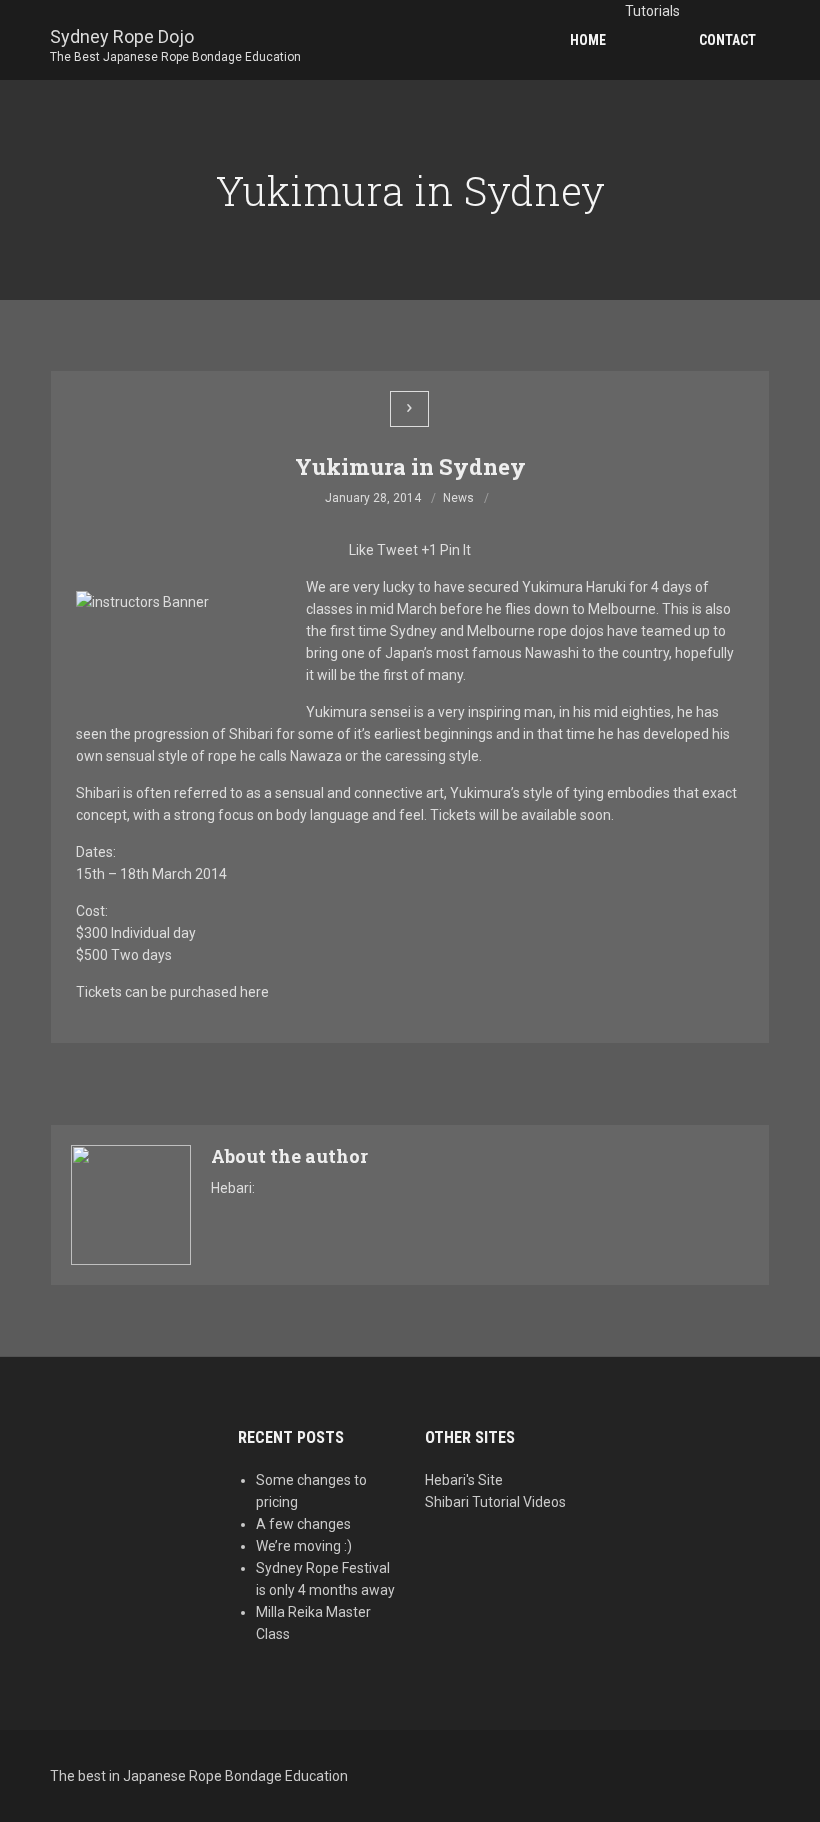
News (458, 498)
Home (588, 40)
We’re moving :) (304, 1546)
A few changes (303, 1524)
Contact (727, 40)
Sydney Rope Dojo (175, 38)
